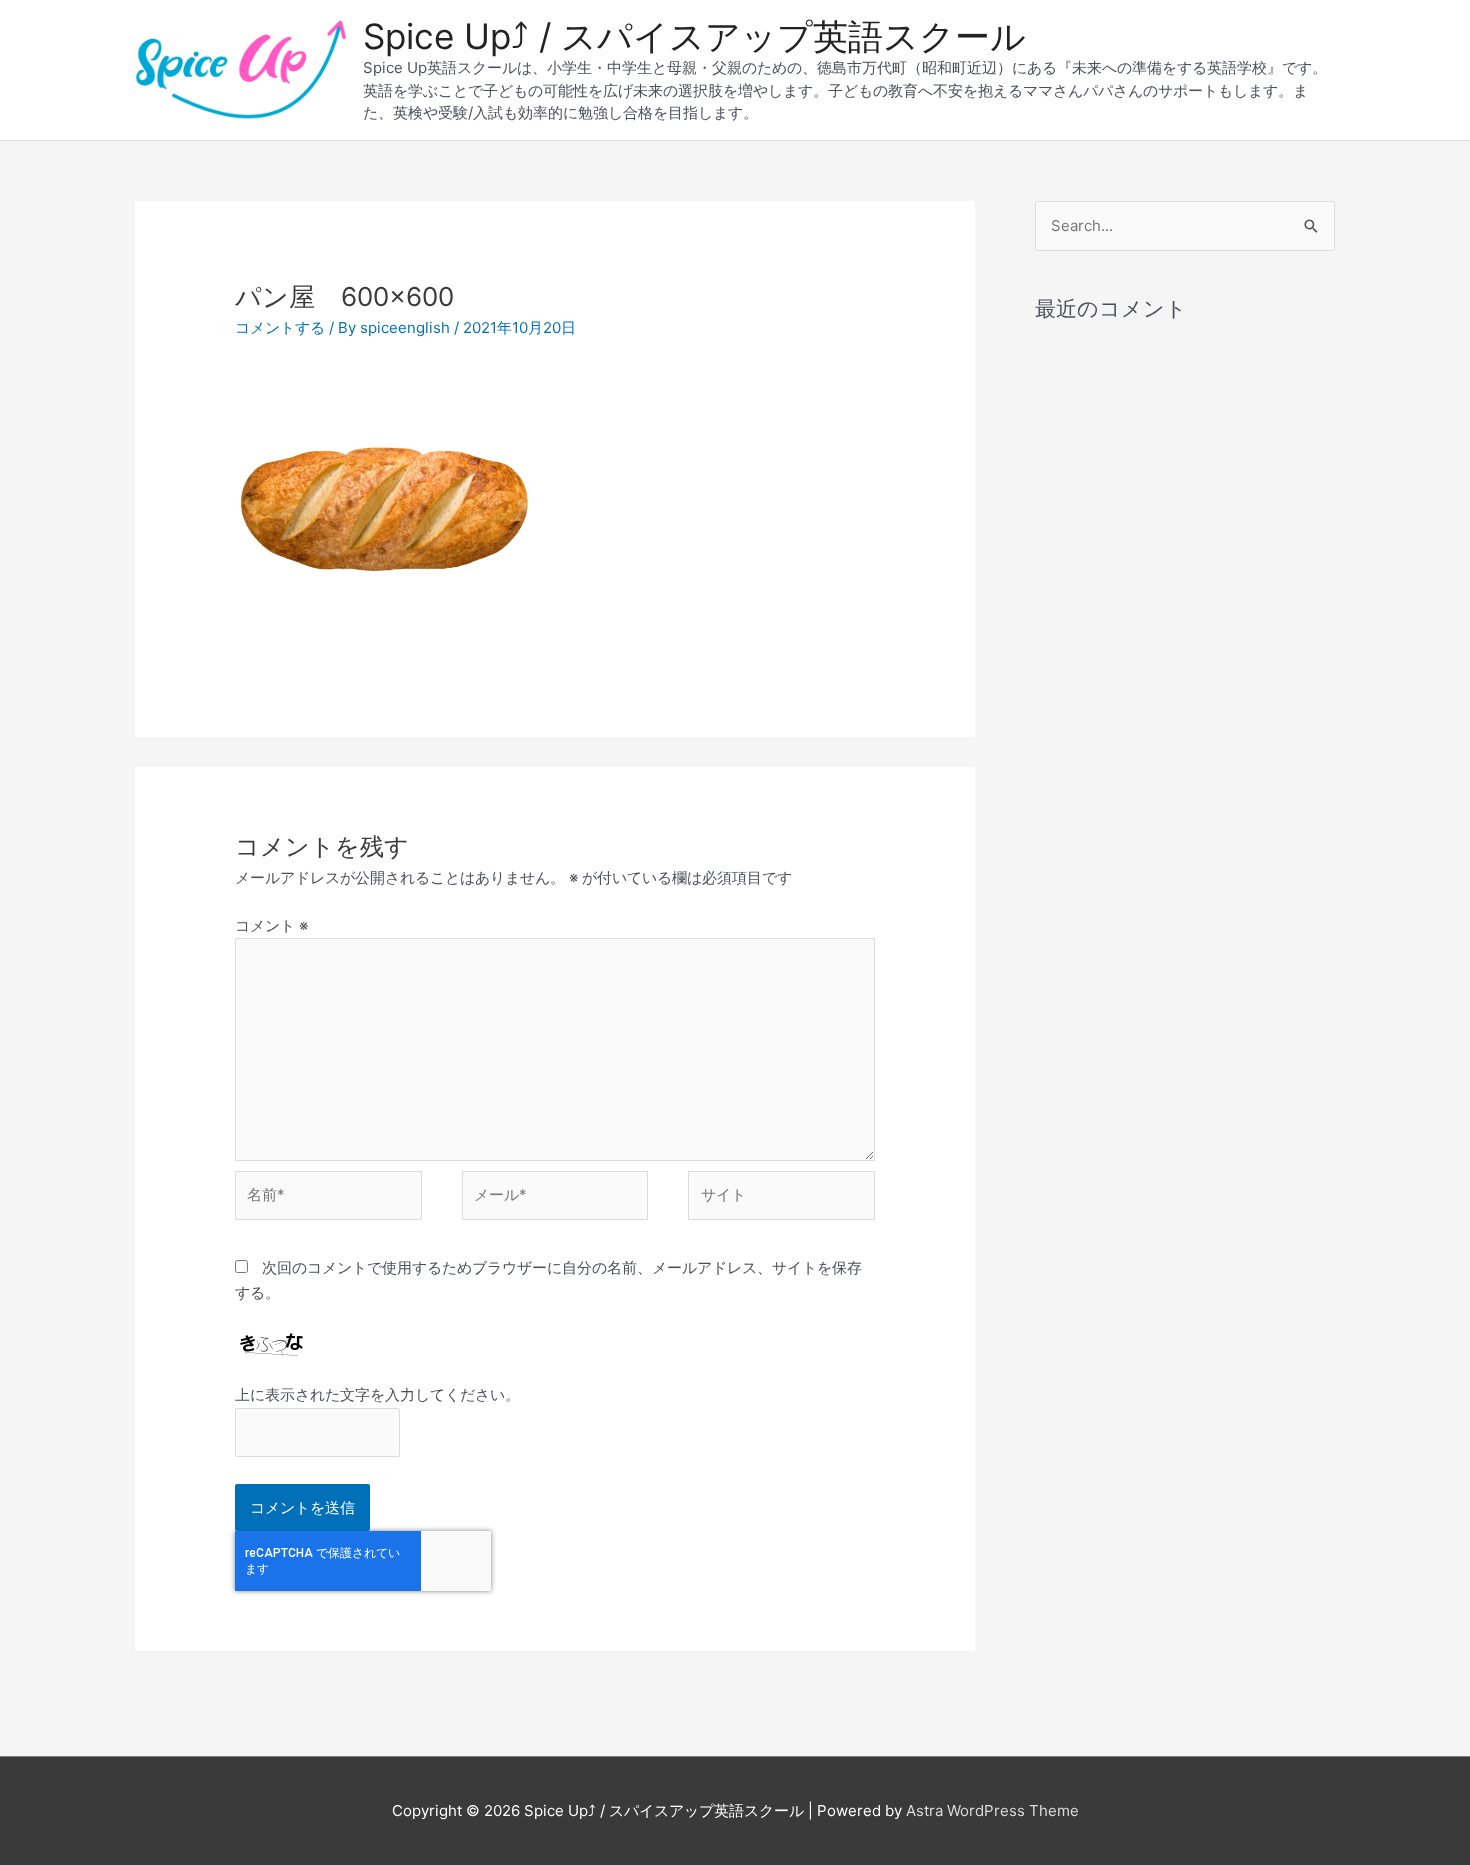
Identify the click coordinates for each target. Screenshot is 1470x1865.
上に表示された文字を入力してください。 (377, 1394)
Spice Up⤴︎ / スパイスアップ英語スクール (694, 36)
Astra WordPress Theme (992, 1810)
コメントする (280, 327)
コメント (271, 925)
